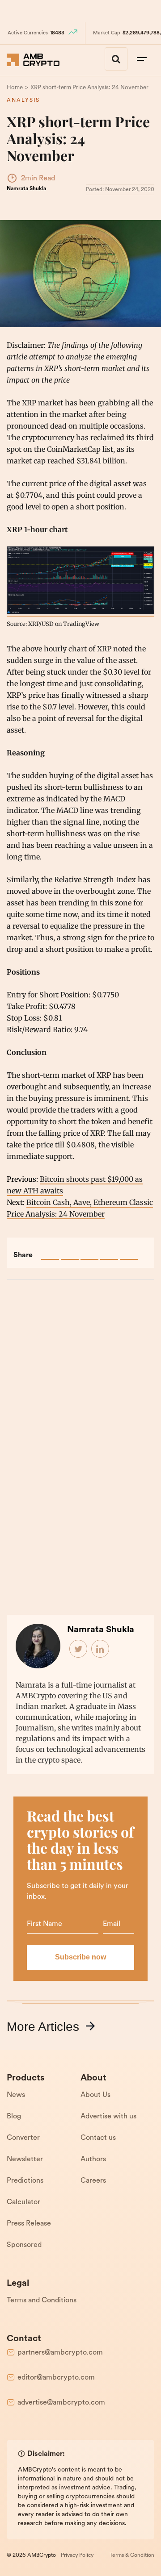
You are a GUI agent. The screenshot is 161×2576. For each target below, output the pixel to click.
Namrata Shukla (26, 189)
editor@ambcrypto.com (56, 2378)
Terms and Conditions (42, 2301)
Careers (93, 2181)
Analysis (23, 100)
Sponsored (24, 2245)
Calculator (23, 2202)
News (16, 2095)
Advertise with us (108, 2117)
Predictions (25, 2181)
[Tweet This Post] (70, 1251)
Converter (23, 2138)
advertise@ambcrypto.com (61, 2403)
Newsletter (25, 2159)
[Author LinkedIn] (101, 1649)
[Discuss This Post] (129, 1251)
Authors (93, 2159)
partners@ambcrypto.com (60, 2353)
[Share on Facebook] (50, 1251)
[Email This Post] (109, 1251)
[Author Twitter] (79, 1649)
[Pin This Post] (89, 1251)
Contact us (98, 2138)
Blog (14, 2117)
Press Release (29, 2224)
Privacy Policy (77, 2555)
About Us (95, 2095)
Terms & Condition (132, 2555)
